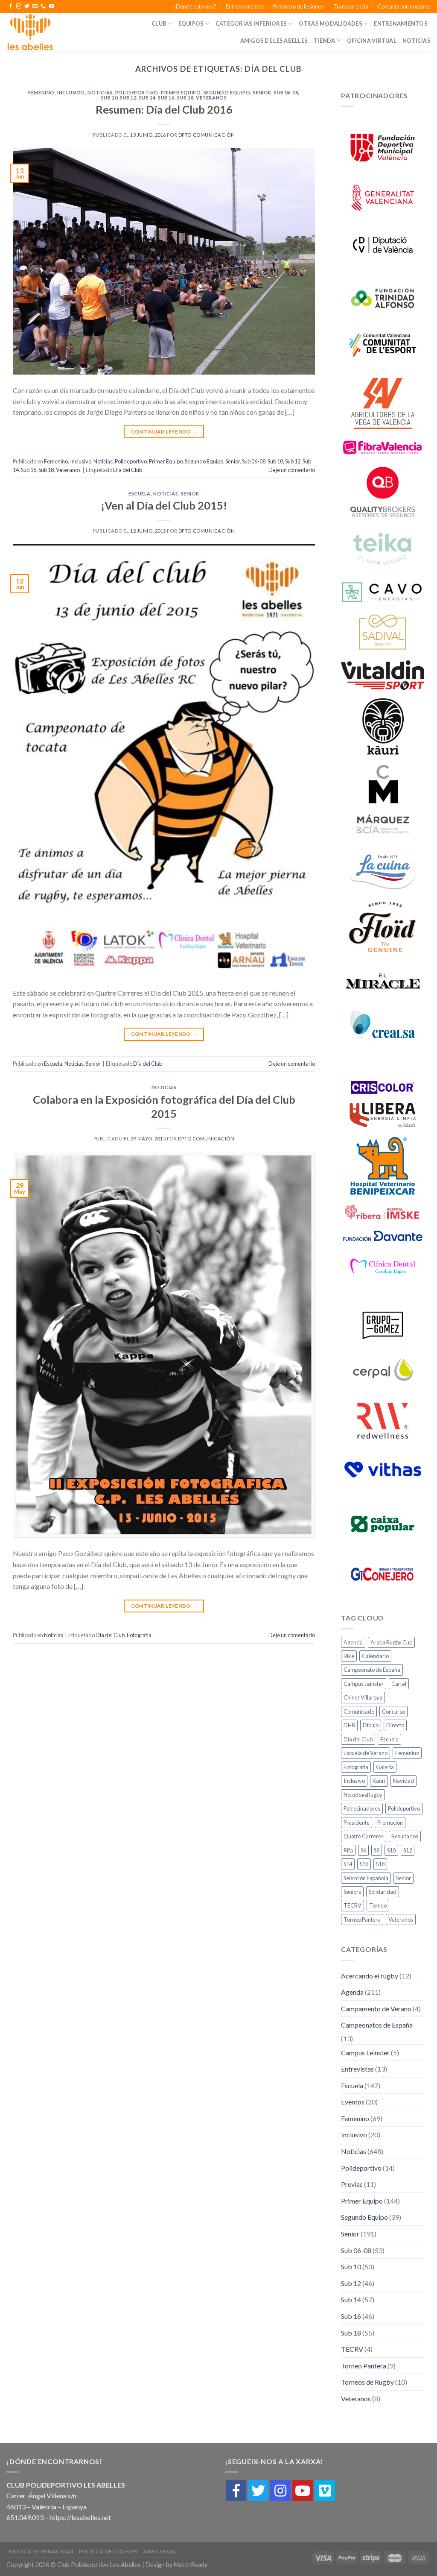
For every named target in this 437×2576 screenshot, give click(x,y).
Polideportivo (137, 92)
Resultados (405, 1836)
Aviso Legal (160, 2551)
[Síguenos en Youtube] (52, 6)
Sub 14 (147, 98)
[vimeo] (325, 2491)
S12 (408, 1850)
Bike (349, 1656)
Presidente (357, 1823)
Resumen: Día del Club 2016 (164, 109)
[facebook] (236, 2491)
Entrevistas (357, 2069)
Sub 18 (185, 98)
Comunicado (359, 1711)
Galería (385, 1767)
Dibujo (371, 1725)
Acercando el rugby (370, 1976)
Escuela (140, 494)
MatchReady (191, 2565)
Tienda (325, 41)
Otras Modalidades (331, 23)
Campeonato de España (372, 1670)
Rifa (348, 1850)
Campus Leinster (364, 1684)
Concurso (393, 1711)
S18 (380, 1864)
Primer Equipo (181, 92)
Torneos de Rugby (367, 2382)
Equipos (191, 23)
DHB (349, 1725)
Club (159, 23)
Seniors (352, 1892)
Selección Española (366, 1878)
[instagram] (280, 2491)
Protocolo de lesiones (298, 6)
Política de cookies (108, 2551)
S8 (377, 1850)
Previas (352, 2184)
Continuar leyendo (164, 432)
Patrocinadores (362, 1808)
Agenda (353, 1642)
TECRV (353, 1905)
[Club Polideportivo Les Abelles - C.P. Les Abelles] (38, 32)
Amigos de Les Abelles (274, 41)
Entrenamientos (245, 6)
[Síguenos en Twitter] (27, 6)
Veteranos (211, 98)
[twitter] (258, 2491)
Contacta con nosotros (404, 6)
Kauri (379, 1781)
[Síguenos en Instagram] (19, 6)
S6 (363, 1850)
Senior (262, 92)
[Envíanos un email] (35, 6)
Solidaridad (383, 1892)
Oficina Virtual (372, 41)
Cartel (399, 1684)
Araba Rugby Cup (391, 1642)
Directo (395, 1725)
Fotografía (139, 1635)
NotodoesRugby (363, 1795)
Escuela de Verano (366, 1753)
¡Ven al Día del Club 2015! (164, 505)
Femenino (41, 92)
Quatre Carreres (364, 1836)
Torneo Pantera (362, 1920)
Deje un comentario (292, 470)
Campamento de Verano (376, 2009)
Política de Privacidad (40, 2551)
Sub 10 (109, 98)
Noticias (417, 41)
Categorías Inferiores (251, 23)
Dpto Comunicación (207, 135)
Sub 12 (128, 98)
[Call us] (43, 6)
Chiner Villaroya (363, 1697)
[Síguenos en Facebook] (11, 6)
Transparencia (351, 6)
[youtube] (303, 2491)
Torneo (378, 1905)
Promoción (390, 1823)
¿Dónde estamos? (195, 6)
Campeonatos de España (377, 2025)
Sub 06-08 (286, 92)
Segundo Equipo (227, 92)
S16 (364, 1864)
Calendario (375, 1656)
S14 (348, 1864)
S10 (391, 1850)
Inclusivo (71, 92)
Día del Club (128, 470)
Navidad (403, 1781)
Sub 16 (166, 98)
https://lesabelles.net (80, 2517)
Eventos (353, 2102)
